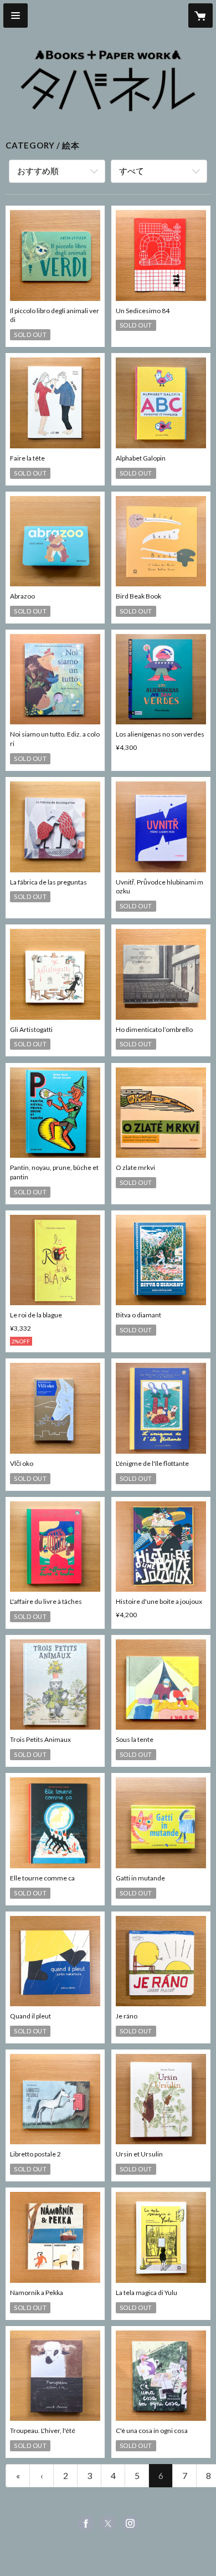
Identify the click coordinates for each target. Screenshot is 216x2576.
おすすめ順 (38, 171)
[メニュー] (16, 16)
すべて (132, 171)
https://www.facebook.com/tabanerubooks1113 (86, 2523)
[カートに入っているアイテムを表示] (200, 16)
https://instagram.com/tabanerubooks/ (130, 2523)
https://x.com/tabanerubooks (108, 2523)
